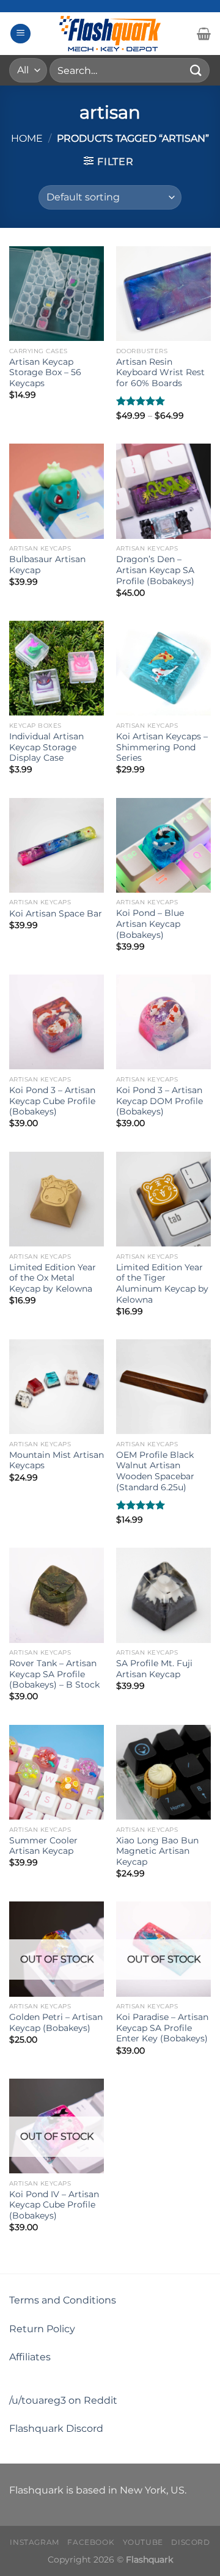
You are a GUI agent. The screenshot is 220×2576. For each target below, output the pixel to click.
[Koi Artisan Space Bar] (57, 845)
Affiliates (30, 2357)
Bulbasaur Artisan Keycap (47, 565)
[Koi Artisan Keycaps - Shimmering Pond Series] (163, 668)
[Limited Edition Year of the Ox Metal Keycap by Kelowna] (57, 1199)
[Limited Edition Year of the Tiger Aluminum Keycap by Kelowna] (163, 1199)
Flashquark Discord (56, 2428)
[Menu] (20, 34)
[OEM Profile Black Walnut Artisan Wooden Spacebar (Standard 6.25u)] (163, 1387)
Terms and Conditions (63, 2300)
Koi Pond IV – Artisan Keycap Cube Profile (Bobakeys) (54, 2205)
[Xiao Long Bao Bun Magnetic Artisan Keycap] (163, 1772)
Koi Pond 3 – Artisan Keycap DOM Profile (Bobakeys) (159, 1101)
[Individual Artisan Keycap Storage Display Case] (57, 668)
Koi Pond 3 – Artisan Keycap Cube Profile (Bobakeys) (52, 1101)
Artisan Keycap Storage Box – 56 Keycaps (45, 372)
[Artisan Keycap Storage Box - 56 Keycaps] (57, 294)
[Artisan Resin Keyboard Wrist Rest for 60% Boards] (163, 294)
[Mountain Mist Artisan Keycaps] (57, 1387)
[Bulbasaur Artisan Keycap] (57, 491)
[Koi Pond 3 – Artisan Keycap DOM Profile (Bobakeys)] (163, 1022)
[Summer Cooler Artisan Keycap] (57, 1772)
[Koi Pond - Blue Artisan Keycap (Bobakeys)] (163, 845)
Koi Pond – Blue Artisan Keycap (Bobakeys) (150, 924)
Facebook (91, 2542)
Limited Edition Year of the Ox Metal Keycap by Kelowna (53, 1278)
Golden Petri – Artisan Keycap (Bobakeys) (56, 2022)
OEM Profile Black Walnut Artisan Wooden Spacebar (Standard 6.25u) (155, 1471)
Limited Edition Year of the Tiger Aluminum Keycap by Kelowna (162, 1283)
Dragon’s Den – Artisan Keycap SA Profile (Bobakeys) (155, 570)
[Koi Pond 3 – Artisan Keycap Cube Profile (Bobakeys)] (57, 1022)
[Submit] (196, 70)
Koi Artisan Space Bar (56, 913)
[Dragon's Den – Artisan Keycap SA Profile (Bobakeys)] (163, 491)
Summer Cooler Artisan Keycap (43, 1846)
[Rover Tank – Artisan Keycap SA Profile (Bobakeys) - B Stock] (57, 1595)
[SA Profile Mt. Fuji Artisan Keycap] (163, 1595)
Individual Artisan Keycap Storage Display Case (46, 747)
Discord (190, 2542)
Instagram (35, 2542)
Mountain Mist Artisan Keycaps (57, 1460)
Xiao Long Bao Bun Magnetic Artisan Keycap (157, 1851)
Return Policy (42, 2329)
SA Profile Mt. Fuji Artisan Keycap (154, 1669)
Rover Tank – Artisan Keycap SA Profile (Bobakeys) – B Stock (54, 1674)
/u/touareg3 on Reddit (63, 2400)
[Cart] (204, 34)
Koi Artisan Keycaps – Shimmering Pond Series (162, 747)
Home (27, 138)
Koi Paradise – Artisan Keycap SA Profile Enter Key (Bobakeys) (162, 2028)
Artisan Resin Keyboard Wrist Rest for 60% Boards (160, 372)
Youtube (143, 2542)
